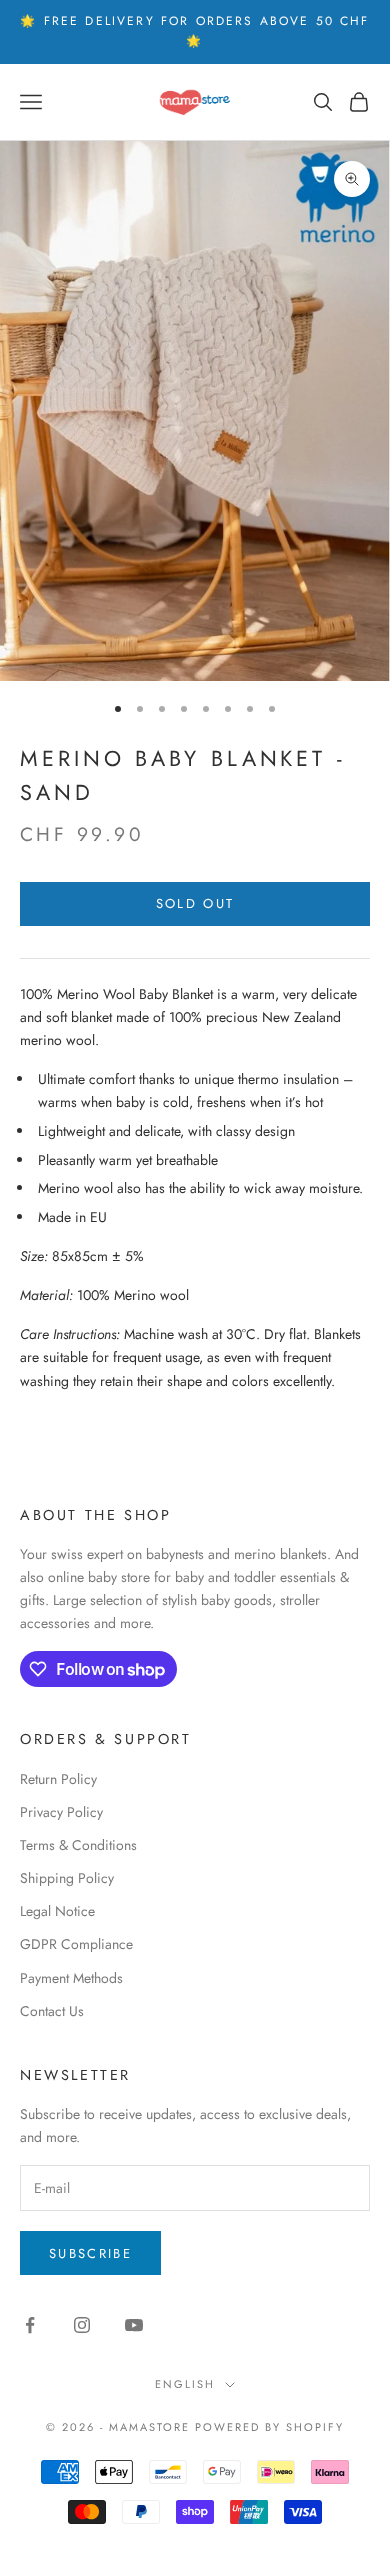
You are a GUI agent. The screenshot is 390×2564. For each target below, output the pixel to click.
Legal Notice (57, 1911)
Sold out (195, 903)
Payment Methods (71, 1978)
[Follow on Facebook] (30, 2325)
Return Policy (58, 1779)
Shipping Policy (67, 1878)
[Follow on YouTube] (134, 2325)
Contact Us (52, 2011)
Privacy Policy (61, 1812)
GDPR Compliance (76, 1944)
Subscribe (90, 2253)
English (185, 2384)
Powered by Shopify (269, 2427)
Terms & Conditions (78, 1845)
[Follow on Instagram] (82, 2325)
